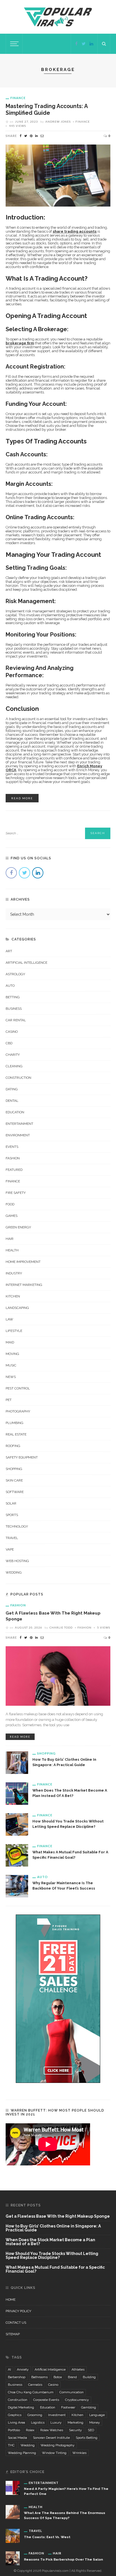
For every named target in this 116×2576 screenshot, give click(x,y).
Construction (18, 1078)
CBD (9, 1043)
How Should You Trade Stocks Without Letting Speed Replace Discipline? (52, 2256)
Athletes (78, 2369)
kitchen (77, 2415)
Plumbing (14, 1423)
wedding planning (22, 2453)
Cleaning (14, 1066)
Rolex (30, 2430)
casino (53, 2385)
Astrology (15, 974)
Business (14, 1009)
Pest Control (18, 1388)
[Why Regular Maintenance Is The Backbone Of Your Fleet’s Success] (17, 1886)
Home (11, 2300)
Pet (9, 1400)
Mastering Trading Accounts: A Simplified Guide (47, 109)
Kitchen (13, 1296)
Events (12, 1147)
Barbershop (17, 2377)
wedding (28, 2445)
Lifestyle (14, 1331)
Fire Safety (16, 1193)
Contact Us (16, 2323)
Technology (17, 1526)
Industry (14, 1273)
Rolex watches (52, 2430)
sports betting (87, 2438)
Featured (14, 1170)
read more (22, 798)
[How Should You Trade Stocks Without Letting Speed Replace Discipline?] (17, 1824)
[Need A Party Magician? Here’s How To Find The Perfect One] (13, 2487)
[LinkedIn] (91, 44)
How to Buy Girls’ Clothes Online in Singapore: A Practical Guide (53, 2228)
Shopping (14, 1469)
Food (10, 1204)
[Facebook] (76, 44)
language (97, 2415)
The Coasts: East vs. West (47, 2537)
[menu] (14, 44)
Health (12, 1250)
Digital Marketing (21, 2407)
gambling (89, 2407)
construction (18, 2400)
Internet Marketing (24, 1285)
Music (11, 1365)
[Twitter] (84, 44)
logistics (38, 2422)
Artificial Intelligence (26, 963)
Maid (10, 1342)
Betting (13, 997)
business (15, 2385)
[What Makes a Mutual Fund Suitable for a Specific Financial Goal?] (17, 1855)
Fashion (13, 1158)
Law (9, 1319)
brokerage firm (20, 343)
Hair (10, 1239)
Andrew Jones (58, 122)
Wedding (14, 1572)
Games (12, 1216)
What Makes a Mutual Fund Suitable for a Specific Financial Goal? (55, 2269)
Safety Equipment (22, 1457)
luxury (56, 2422)
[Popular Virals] (58, 17)
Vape (10, 1549)
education (48, 2407)
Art (9, 951)
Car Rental (16, 1020)
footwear (68, 2407)
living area (16, 2422)
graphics (15, 2415)
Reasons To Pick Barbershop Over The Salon (63, 2559)
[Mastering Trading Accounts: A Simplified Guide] (58, 175)
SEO (91, 2430)
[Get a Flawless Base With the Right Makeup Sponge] (58, 1676)
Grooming (35, 2415)
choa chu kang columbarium (31, 2392)
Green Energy (18, 1227)
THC (11, 2445)
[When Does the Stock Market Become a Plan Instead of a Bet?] (17, 1793)
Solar (11, 1503)
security (75, 2430)
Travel (12, 1538)
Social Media (17, 2438)
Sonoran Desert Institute (51, 2438)
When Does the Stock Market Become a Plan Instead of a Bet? (50, 2242)
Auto (10, 986)
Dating (12, 1089)
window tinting (54, 2453)
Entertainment (19, 1124)
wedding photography (58, 2445)
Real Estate (16, 1434)
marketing (75, 2422)
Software (15, 1492)
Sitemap (13, 2334)
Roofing (13, 1446)
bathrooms (39, 2377)
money (95, 2422)
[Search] (104, 44)
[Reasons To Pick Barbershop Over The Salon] (13, 2558)
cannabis (35, 2385)
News (11, 1377)
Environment (18, 1135)
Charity (13, 1055)
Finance (18, 98)
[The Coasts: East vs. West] (13, 2536)
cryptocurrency (77, 2400)
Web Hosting (17, 1561)
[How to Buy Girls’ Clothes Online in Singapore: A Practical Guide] (17, 1762)
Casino (12, 1032)
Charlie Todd (61, 1627)
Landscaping (17, 1308)
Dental (12, 1101)
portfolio (14, 2430)
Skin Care (14, 1480)
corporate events (46, 2400)
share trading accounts (75, 231)
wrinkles (79, 2453)
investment (57, 2415)
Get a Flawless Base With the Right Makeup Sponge (58, 2216)
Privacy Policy (18, 2311)
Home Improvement (23, 1262)
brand (72, 2377)
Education (15, 1112)
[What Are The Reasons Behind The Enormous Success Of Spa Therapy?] (13, 2511)
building (89, 2377)
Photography (18, 1411)
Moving (12, 1354)
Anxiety (23, 2369)
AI (9, 2369)
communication (72, 2392)
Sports (12, 1515)
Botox (58, 2377)
